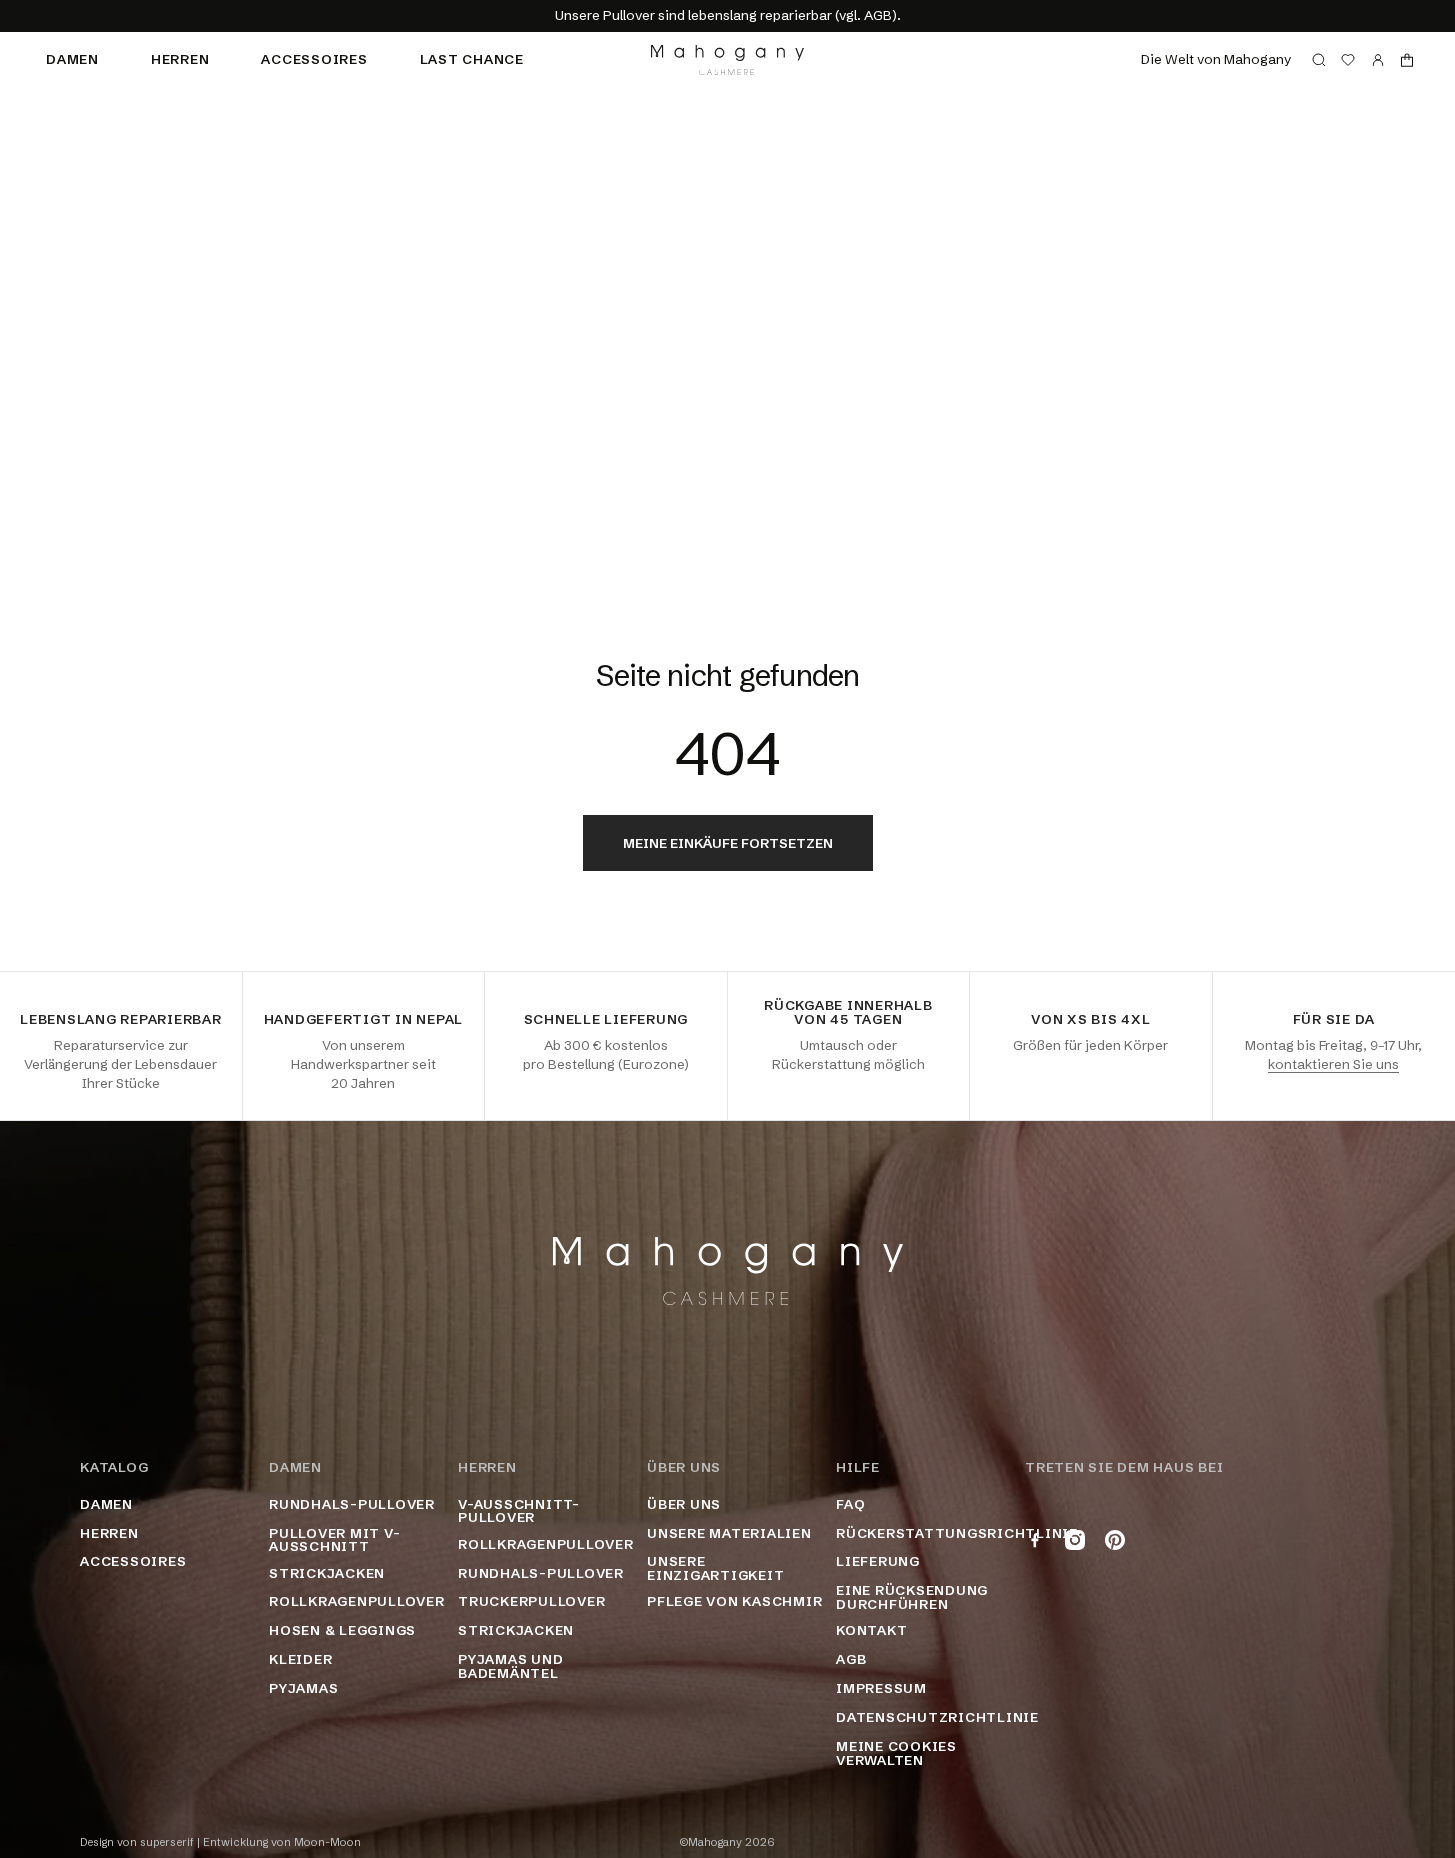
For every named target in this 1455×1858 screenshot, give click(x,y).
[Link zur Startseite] (727, 60)
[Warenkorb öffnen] (1407, 60)
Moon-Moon (327, 1842)
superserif (167, 1842)
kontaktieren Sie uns (1333, 1064)
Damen (72, 59)
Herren (180, 59)
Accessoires (314, 59)
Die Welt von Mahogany (1216, 59)
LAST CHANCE (472, 59)
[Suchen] (1319, 60)
